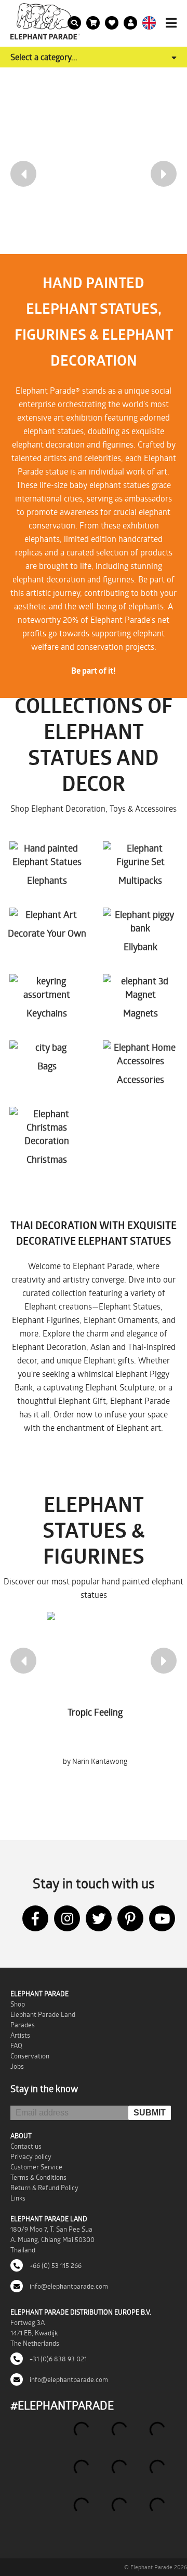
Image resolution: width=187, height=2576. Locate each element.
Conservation (30, 2056)
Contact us (26, 2146)
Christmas (47, 1159)
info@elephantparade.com (68, 2286)
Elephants (47, 880)
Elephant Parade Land (43, 2014)
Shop (18, 2004)
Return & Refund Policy (44, 2188)
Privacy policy (31, 2156)
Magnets (141, 1013)
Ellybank (141, 946)
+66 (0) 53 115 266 (55, 2265)
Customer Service (36, 2167)
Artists (20, 2035)
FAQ (16, 2045)
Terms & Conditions (38, 2177)
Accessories (141, 1079)
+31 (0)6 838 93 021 (57, 2359)
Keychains (47, 1013)
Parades (23, 2025)
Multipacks (140, 880)
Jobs (17, 2066)
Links (18, 2198)
